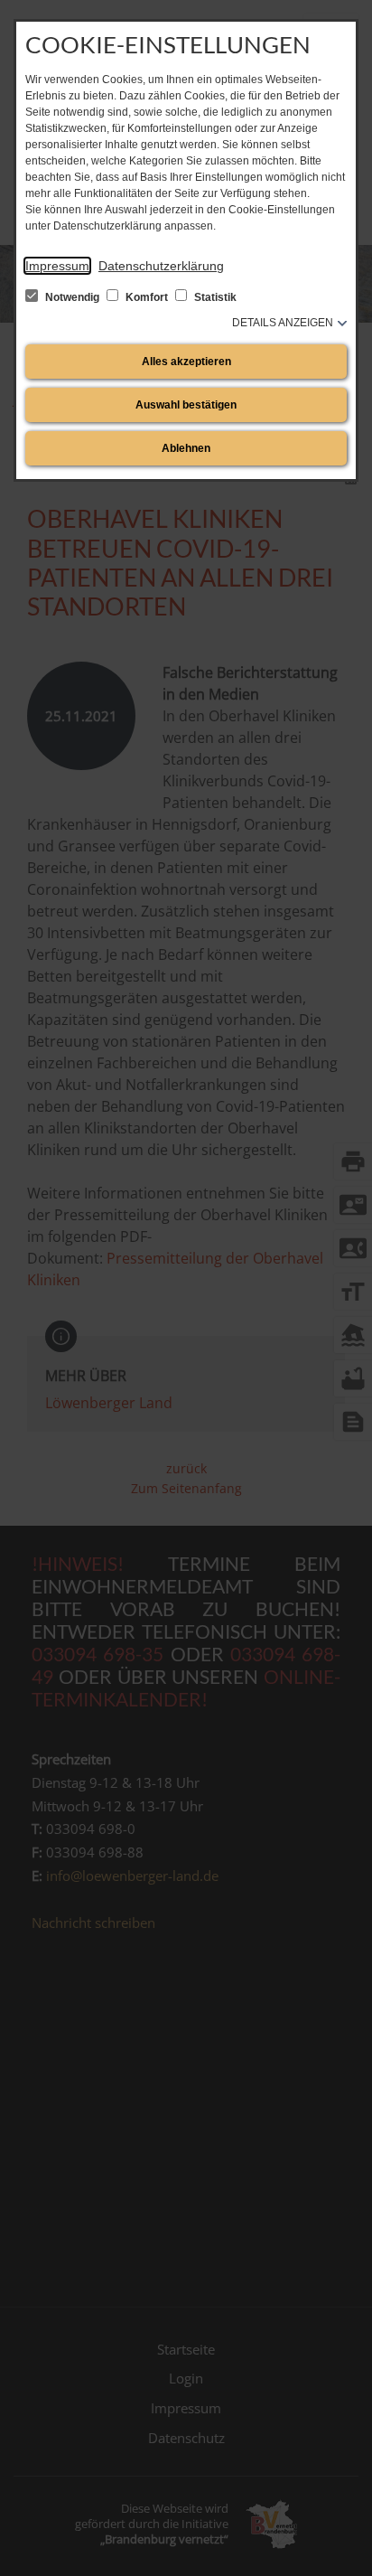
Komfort (147, 297)
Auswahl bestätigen (186, 405)
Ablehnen (186, 448)
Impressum (57, 266)
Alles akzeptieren (186, 362)
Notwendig (72, 297)
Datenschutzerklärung (161, 266)
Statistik (214, 297)
